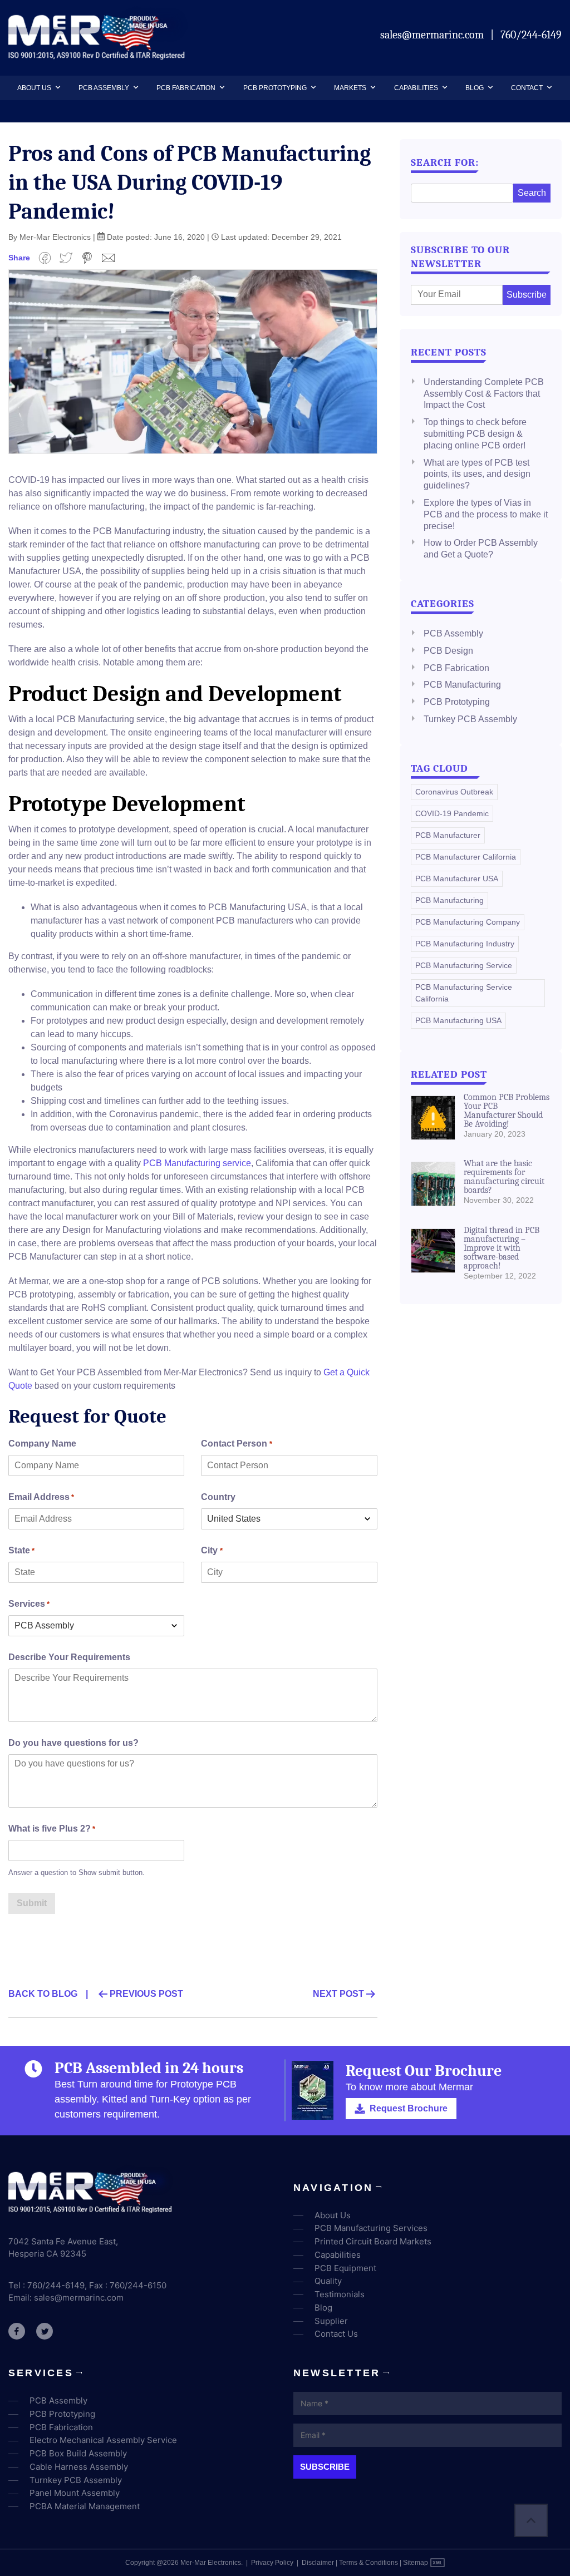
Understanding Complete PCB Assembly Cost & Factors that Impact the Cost (484, 394)
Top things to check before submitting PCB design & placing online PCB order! (475, 434)
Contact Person (236, 1444)
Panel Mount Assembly (75, 2493)
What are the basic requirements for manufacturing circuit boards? (504, 1177)
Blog (475, 88)
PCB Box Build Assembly (78, 2453)
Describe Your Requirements (69, 1657)
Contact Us (336, 2334)
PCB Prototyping (275, 88)
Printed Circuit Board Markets (373, 2241)
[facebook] (17, 2331)
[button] (56, 88)
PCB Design (448, 651)
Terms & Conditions (368, 2563)
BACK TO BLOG (43, 1994)
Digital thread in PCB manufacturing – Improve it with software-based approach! (502, 1248)
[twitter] (45, 2331)
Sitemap (416, 2563)
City (212, 1550)
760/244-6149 (531, 35)
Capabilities (416, 88)
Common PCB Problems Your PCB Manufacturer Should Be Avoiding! (507, 1111)
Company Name (42, 1444)
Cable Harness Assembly (79, 2467)
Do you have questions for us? (73, 1743)
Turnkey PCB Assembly (470, 719)
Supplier (331, 2321)
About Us (34, 88)
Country (218, 1497)
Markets (350, 88)
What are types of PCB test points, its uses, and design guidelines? (477, 474)
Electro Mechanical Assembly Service (103, 2440)
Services (29, 1604)
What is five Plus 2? (52, 1829)
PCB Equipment (345, 2268)
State (21, 1550)
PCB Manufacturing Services (371, 2228)
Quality (328, 2281)
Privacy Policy (272, 2563)
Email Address (41, 1497)
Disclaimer (318, 2563)
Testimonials (340, 2294)
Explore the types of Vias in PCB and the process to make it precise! (486, 514)
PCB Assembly (104, 88)
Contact (527, 88)
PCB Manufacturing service (197, 1163)
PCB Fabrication (186, 88)
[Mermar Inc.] (98, 56)
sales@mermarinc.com (433, 35)
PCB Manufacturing (462, 685)
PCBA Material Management (85, 2506)
